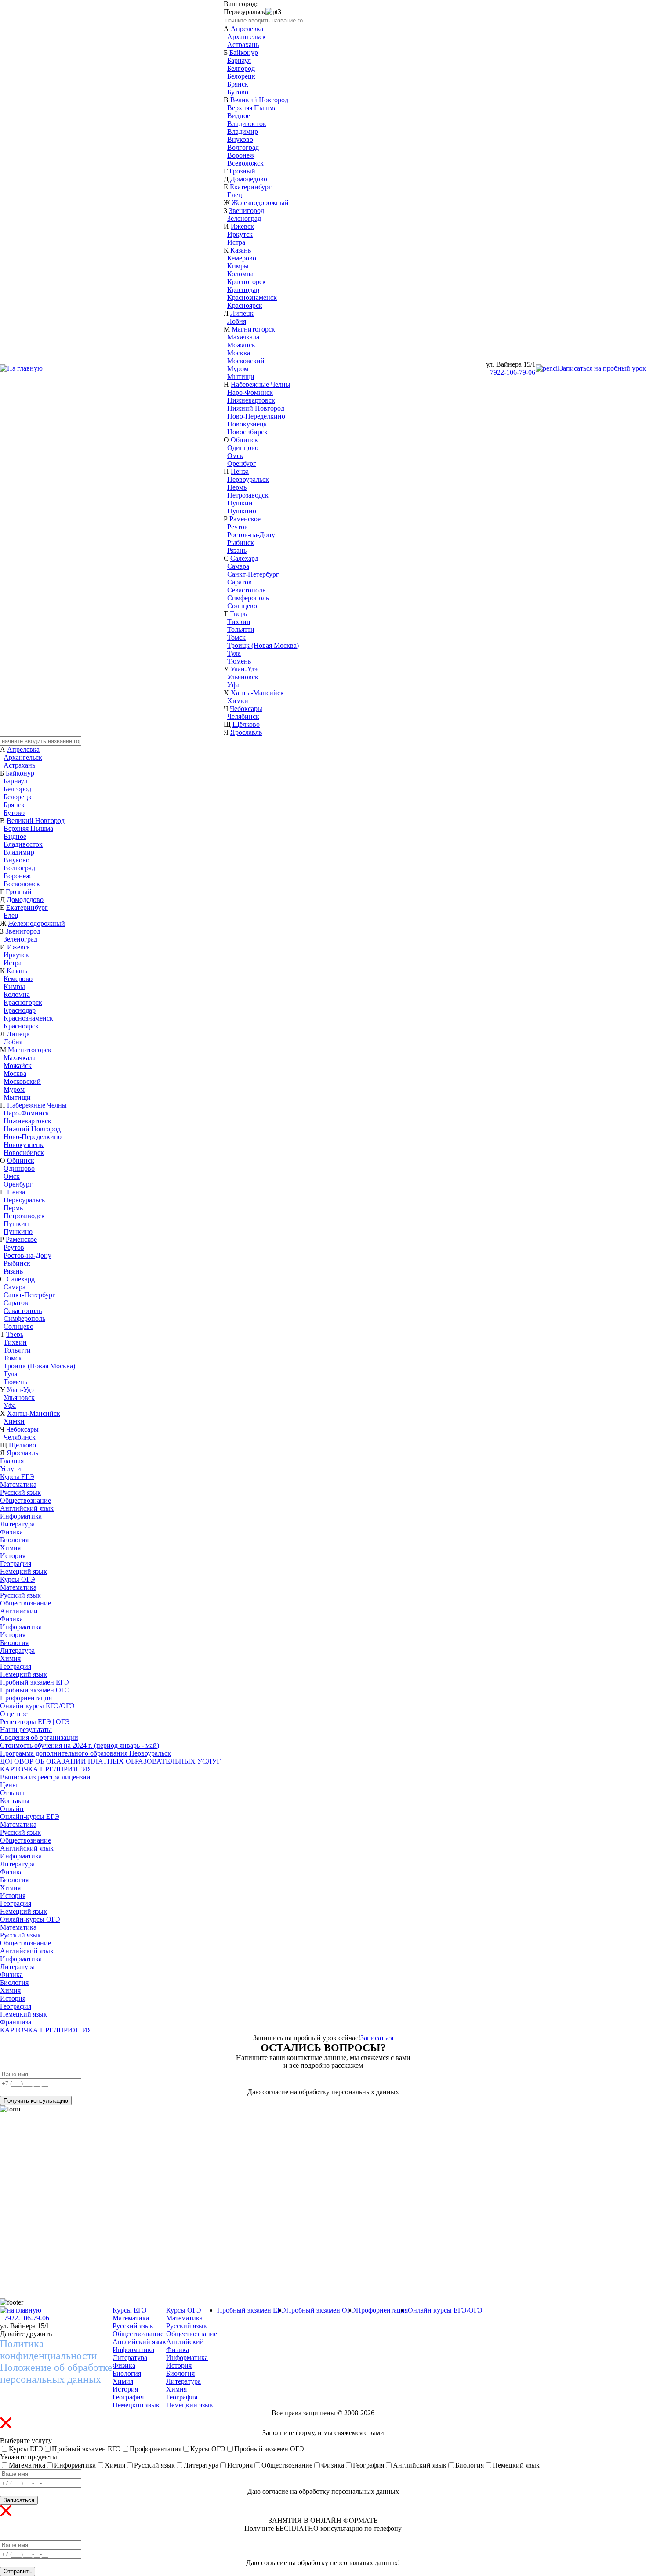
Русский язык (20, 1492)
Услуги (11, 1469)
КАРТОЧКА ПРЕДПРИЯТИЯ (46, 1769)
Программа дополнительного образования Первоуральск (85, 1753)
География (16, 1564)
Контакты (15, 1801)
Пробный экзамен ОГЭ (35, 1690)
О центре (14, 1714)
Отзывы (12, 1793)
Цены (9, 1785)
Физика (11, 1532)
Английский (19, 1611)
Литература (17, 1524)
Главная (12, 1461)
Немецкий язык (24, 1571)
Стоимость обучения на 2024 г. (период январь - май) (80, 1745)
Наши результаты (26, 1730)
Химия (10, 1548)
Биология (14, 1540)
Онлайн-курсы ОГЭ (30, 1919)
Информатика (21, 1516)
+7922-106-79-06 (511, 372)
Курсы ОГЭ (18, 1579)
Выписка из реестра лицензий (45, 1777)
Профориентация (26, 1698)
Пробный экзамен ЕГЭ (34, 1682)
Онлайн (12, 1809)
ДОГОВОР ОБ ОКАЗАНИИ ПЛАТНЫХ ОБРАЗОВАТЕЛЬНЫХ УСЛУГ (110, 1761)
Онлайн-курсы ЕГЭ (30, 1817)
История (13, 1556)
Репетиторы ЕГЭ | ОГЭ (35, 1722)
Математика (18, 1485)
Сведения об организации (39, 1737)
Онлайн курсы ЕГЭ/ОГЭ (37, 1706)
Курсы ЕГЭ (17, 1477)
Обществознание (25, 1500)
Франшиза (16, 2022)
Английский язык (27, 1508)
